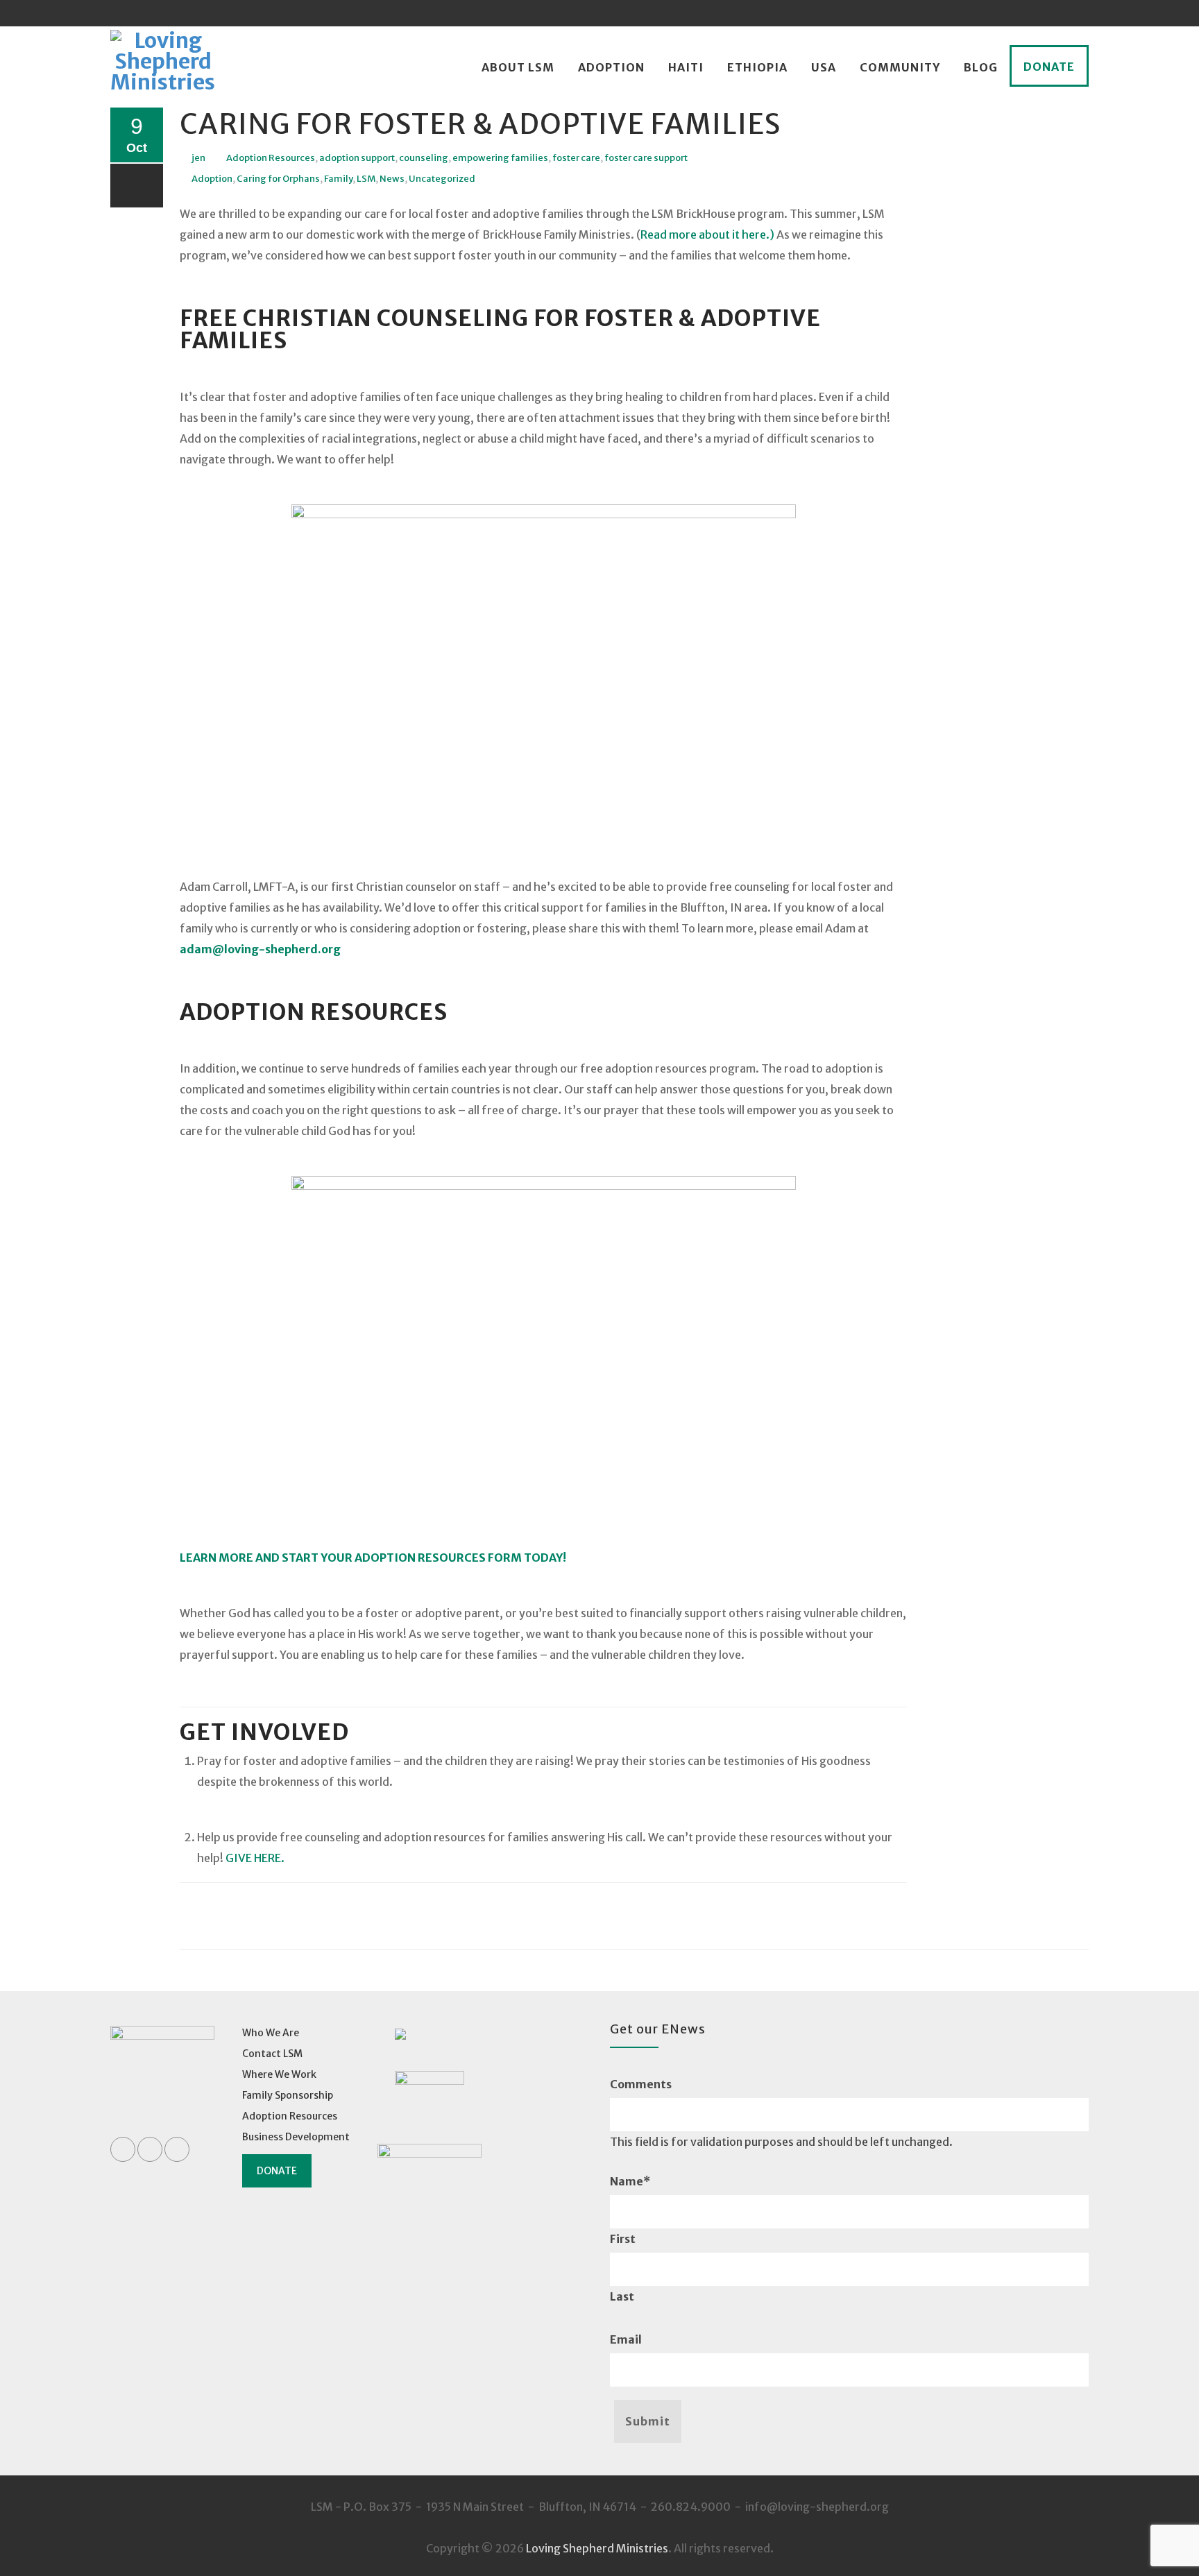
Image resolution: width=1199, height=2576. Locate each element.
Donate (1049, 67)
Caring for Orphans (278, 179)
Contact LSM (272, 2054)
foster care (576, 158)
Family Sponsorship (288, 2095)
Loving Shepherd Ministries (597, 2548)
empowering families (500, 158)
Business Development (296, 2137)
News (392, 179)
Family (338, 179)
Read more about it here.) (707, 234)
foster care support (646, 158)
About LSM (518, 67)
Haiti (686, 67)
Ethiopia (757, 67)
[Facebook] (1023, 13)
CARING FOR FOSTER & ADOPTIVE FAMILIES (480, 124)
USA (824, 67)
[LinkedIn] (1049, 13)
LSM (366, 179)
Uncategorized (442, 179)
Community (900, 67)
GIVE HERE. (255, 1858)
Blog (981, 67)
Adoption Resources (271, 158)
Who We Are (271, 2033)
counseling (424, 158)
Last (622, 2296)
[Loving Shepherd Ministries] (163, 68)
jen (198, 158)
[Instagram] (1075, 13)
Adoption (611, 67)
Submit (648, 2421)
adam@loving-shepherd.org (260, 949)
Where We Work (279, 2074)
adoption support (357, 158)
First (623, 2239)
